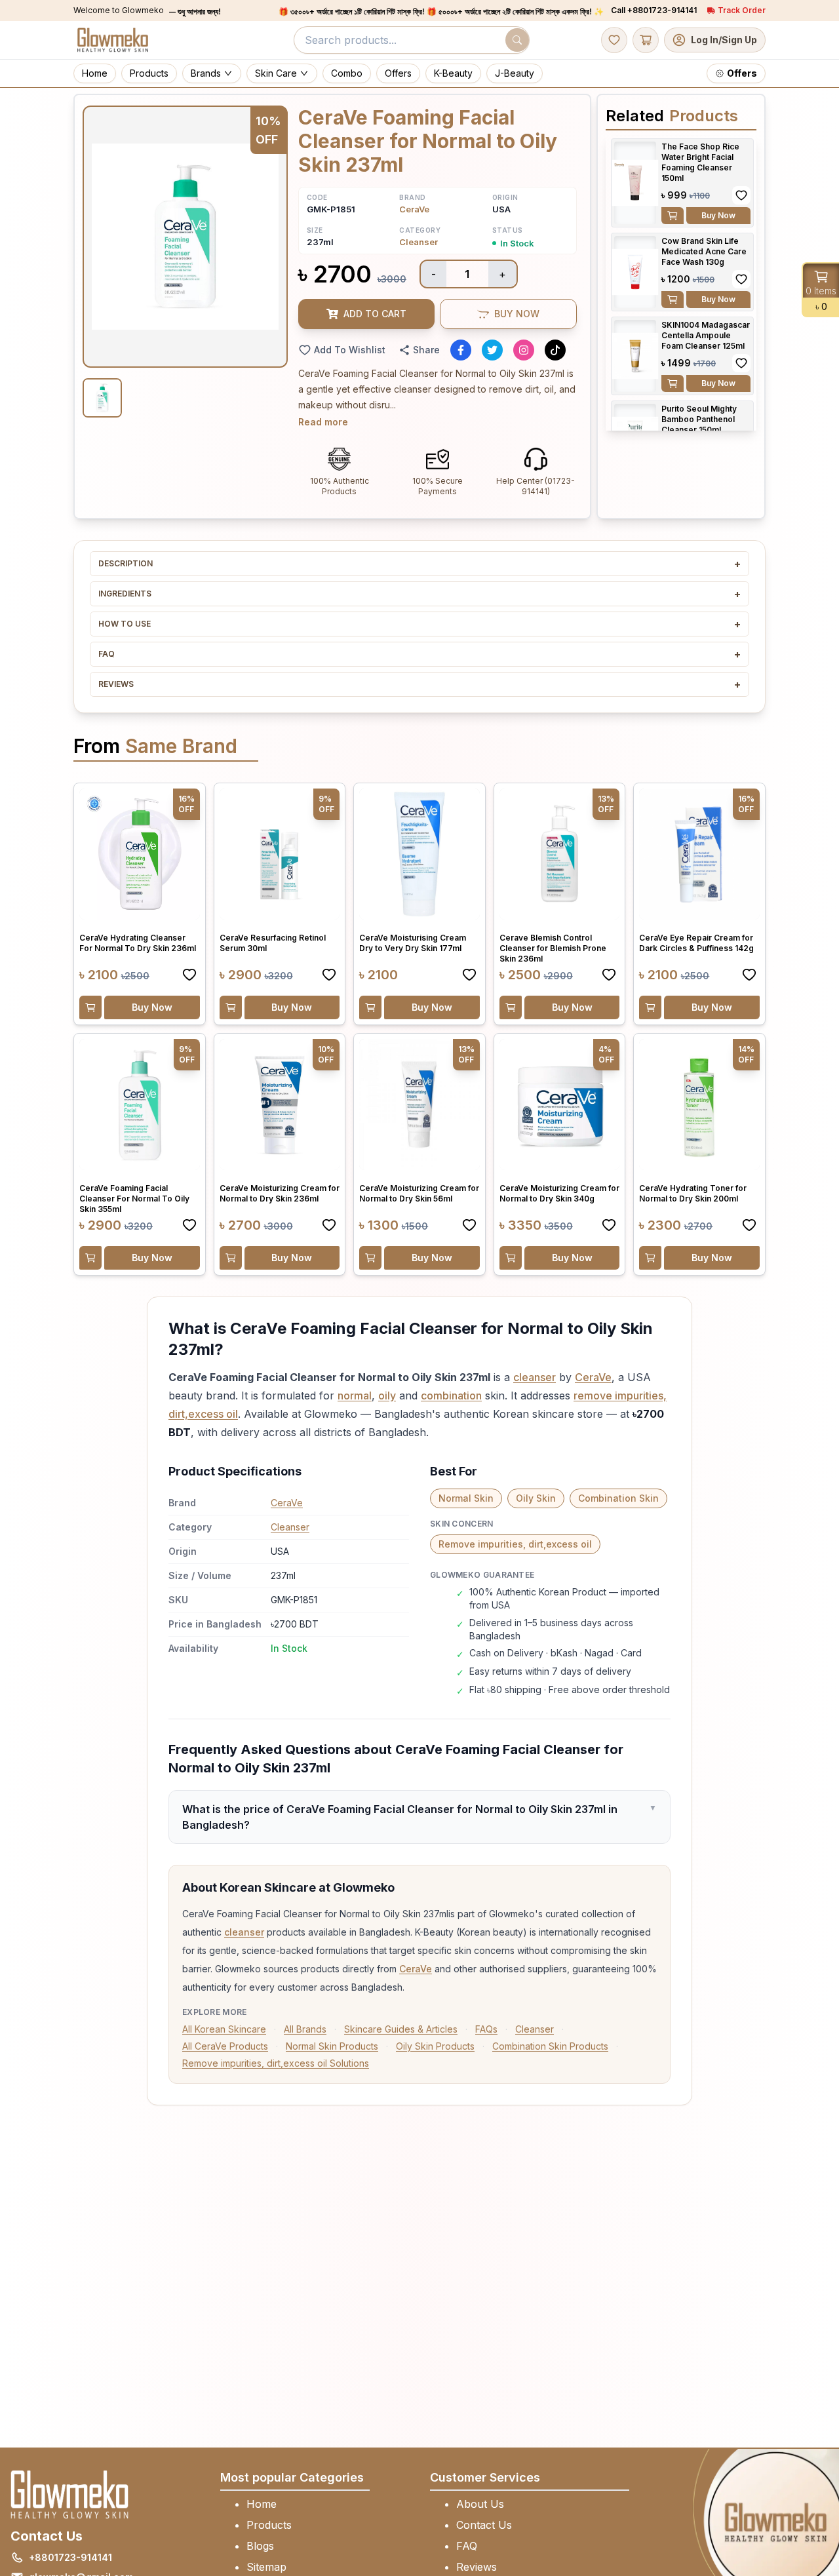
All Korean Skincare (224, 2029)
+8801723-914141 (70, 2557)
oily (387, 1395)
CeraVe (414, 209)
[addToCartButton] (673, 216)
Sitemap (266, 2567)
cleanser (535, 1377)
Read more (323, 422)
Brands (206, 73)
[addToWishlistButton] (741, 195)
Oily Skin (536, 1498)
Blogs (260, 2546)
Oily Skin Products (435, 2046)
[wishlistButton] (614, 40)
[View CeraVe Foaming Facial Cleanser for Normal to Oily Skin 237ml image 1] (102, 398)
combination (451, 1395)
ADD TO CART (375, 314)
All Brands (305, 2029)
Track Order (742, 10)
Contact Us (484, 2525)
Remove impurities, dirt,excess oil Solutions (276, 2063)
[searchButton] (517, 40)
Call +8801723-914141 (654, 10)
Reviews (477, 2567)
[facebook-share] (461, 350)
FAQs (486, 2029)
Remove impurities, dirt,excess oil (515, 1544)
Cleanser (419, 242)
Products (269, 2525)
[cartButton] (646, 40)
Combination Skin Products (550, 2046)
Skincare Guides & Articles (401, 2029)
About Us (480, 2504)
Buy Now (718, 215)
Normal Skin (466, 1498)
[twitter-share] (492, 350)
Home (262, 2504)
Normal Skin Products (332, 2046)
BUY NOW (517, 314)
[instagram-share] (524, 350)
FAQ (467, 2546)
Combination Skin (618, 1498)
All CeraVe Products (225, 2046)
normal (355, 1395)
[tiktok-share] (555, 350)
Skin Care (276, 73)
